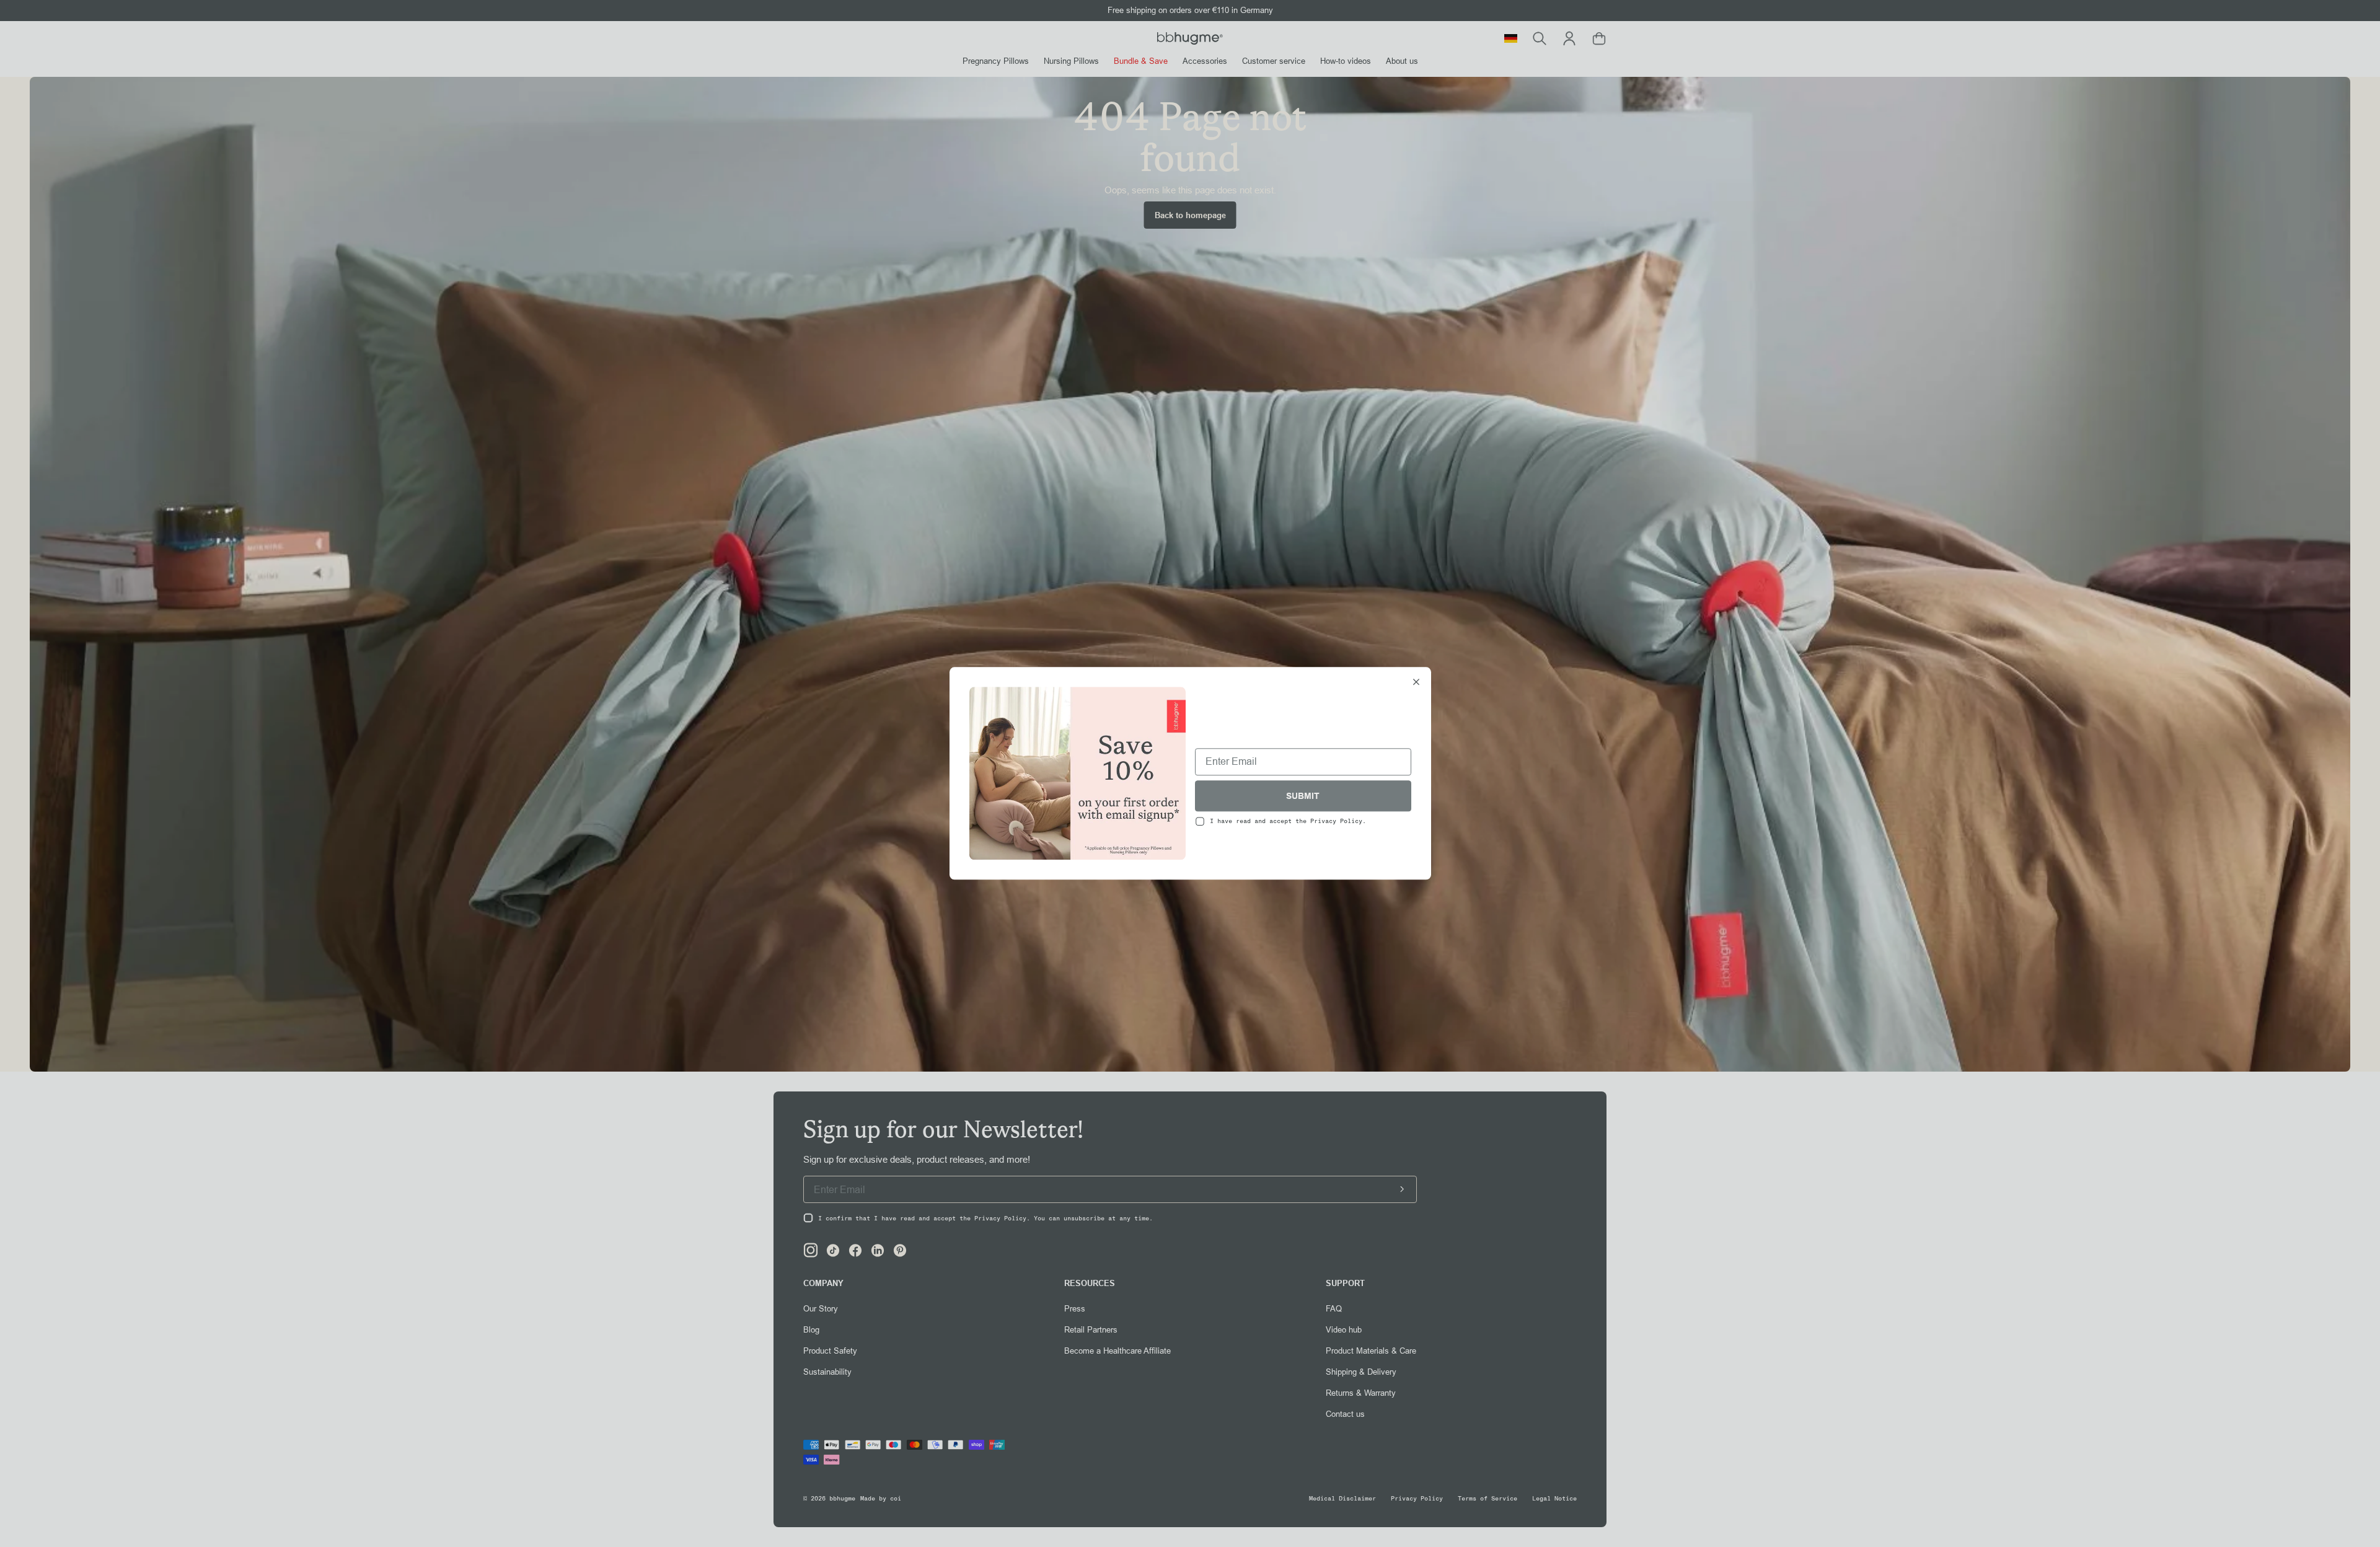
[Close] (1416, 683)
